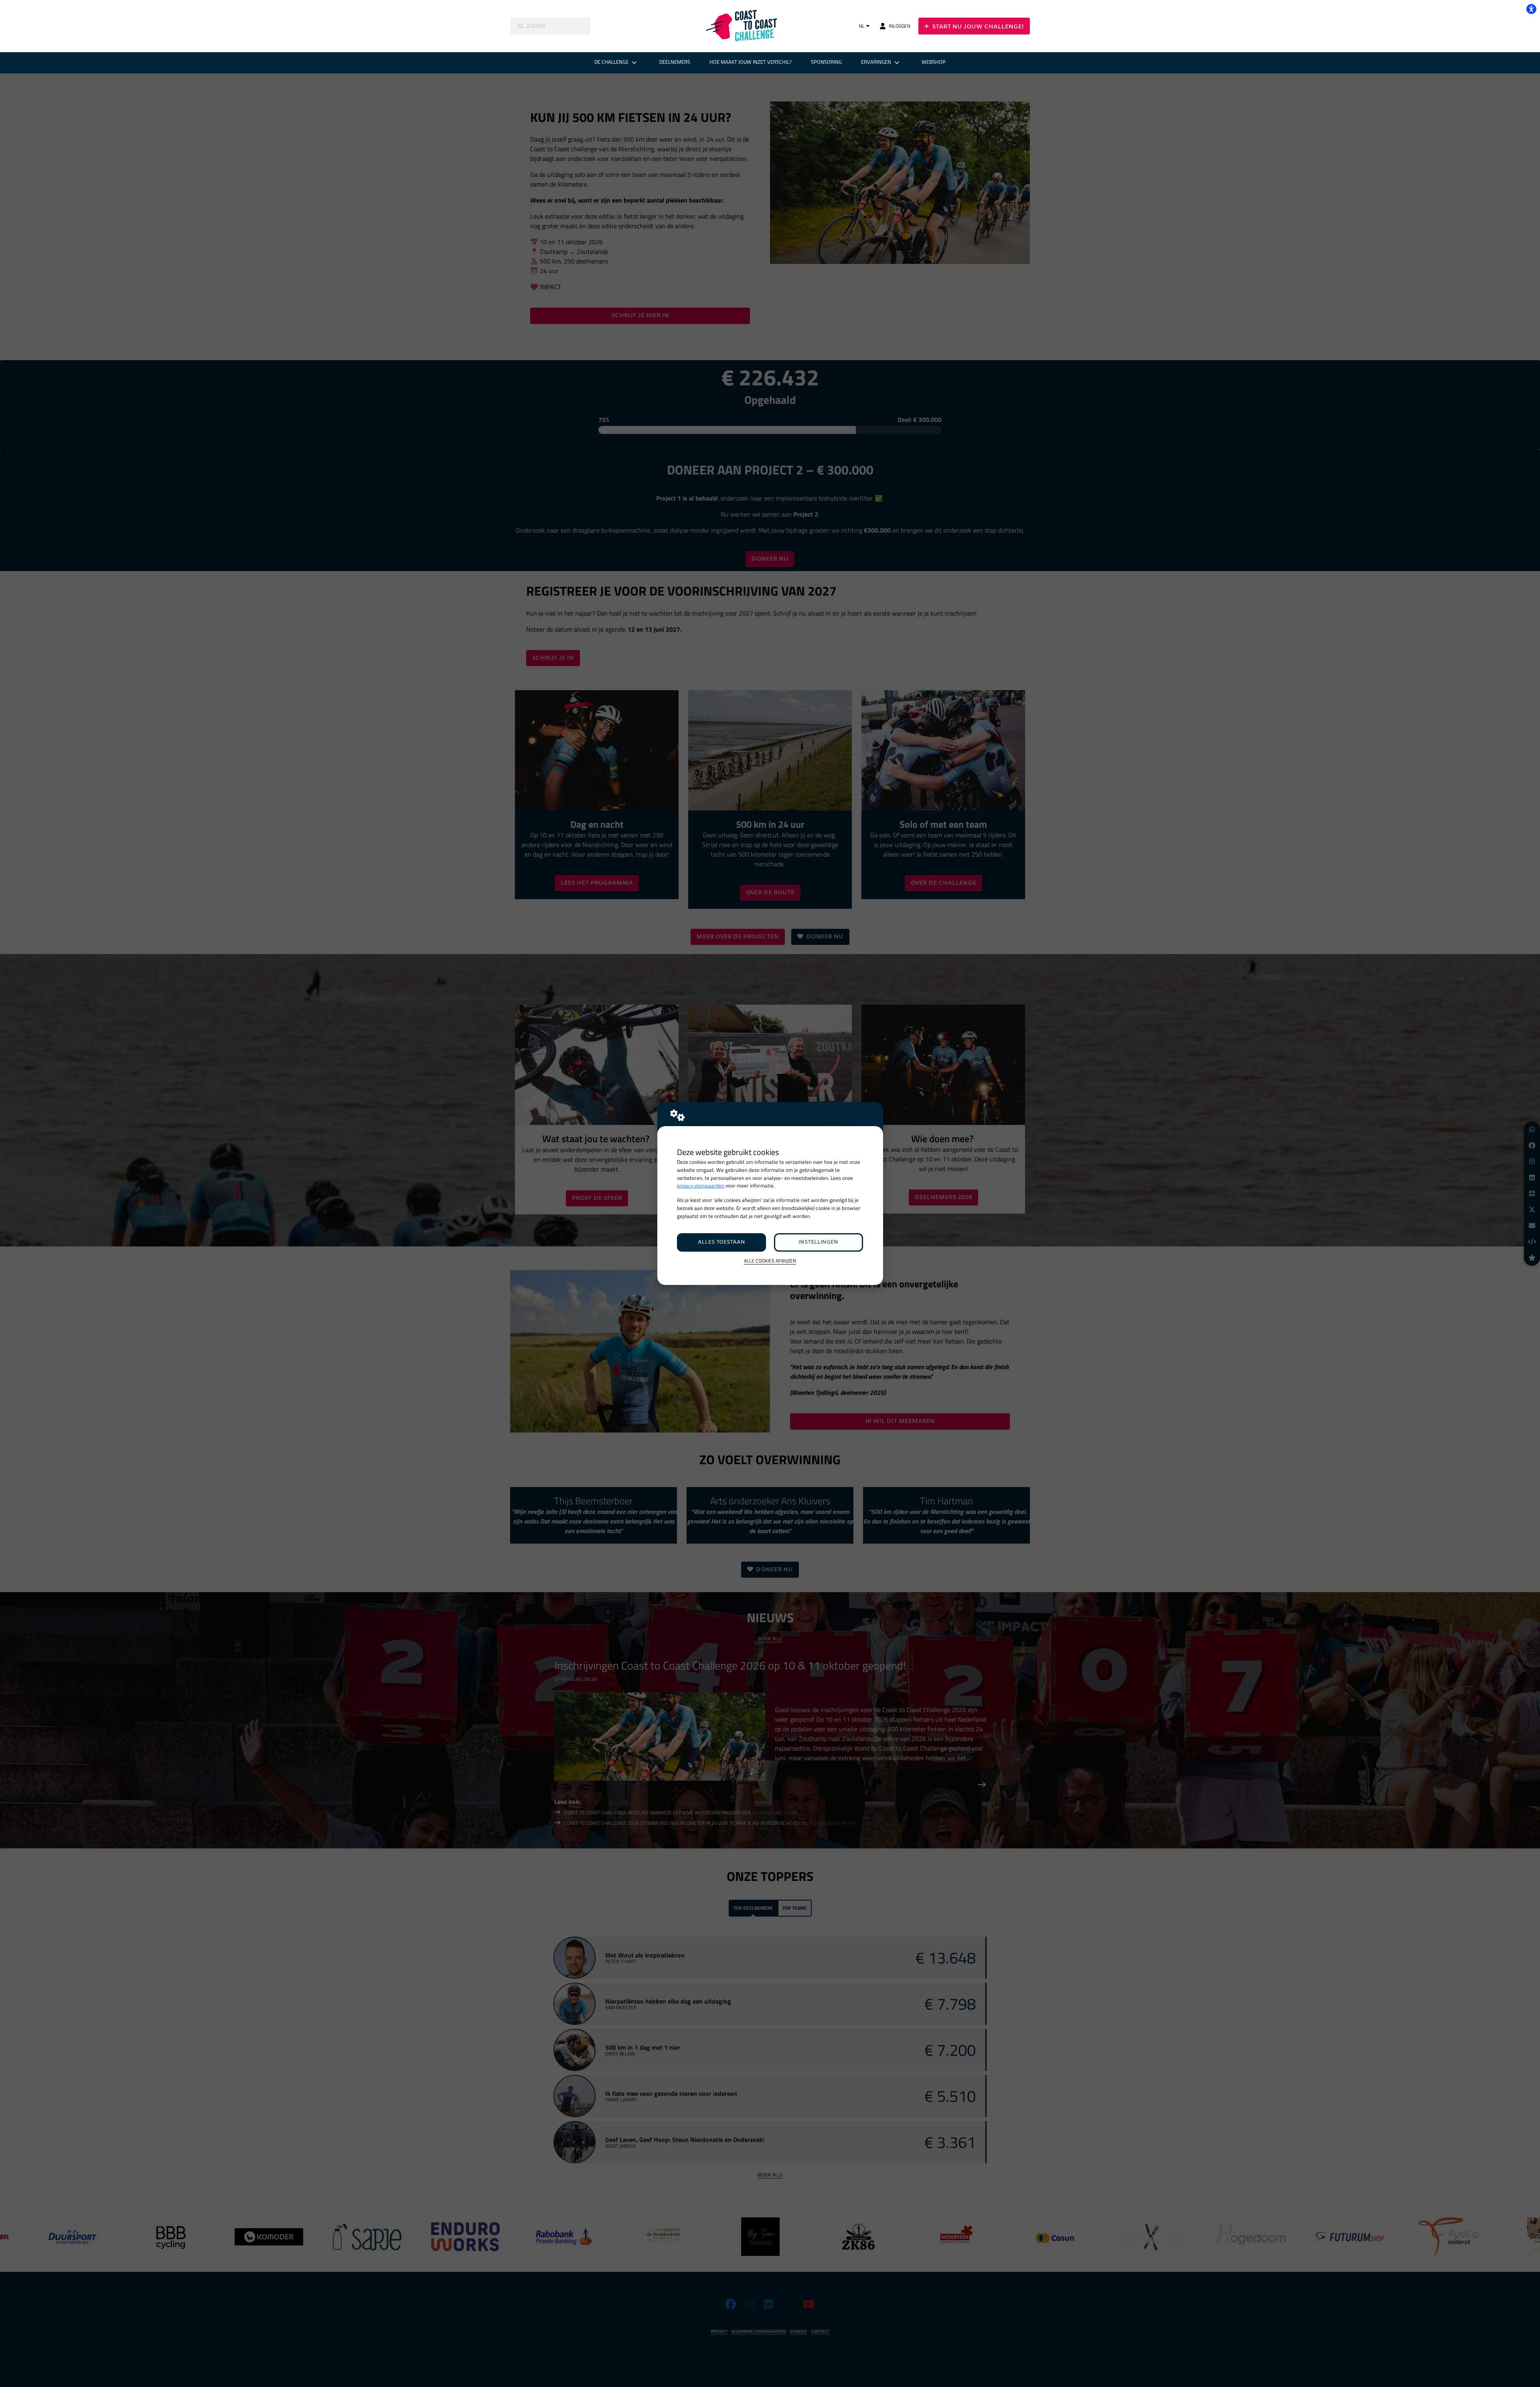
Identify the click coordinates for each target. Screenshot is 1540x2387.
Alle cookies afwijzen (770, 1261)
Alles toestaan (721, 1242)
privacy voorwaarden (701, 1185)
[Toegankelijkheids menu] (1531, 9)
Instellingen (818, 1242)
